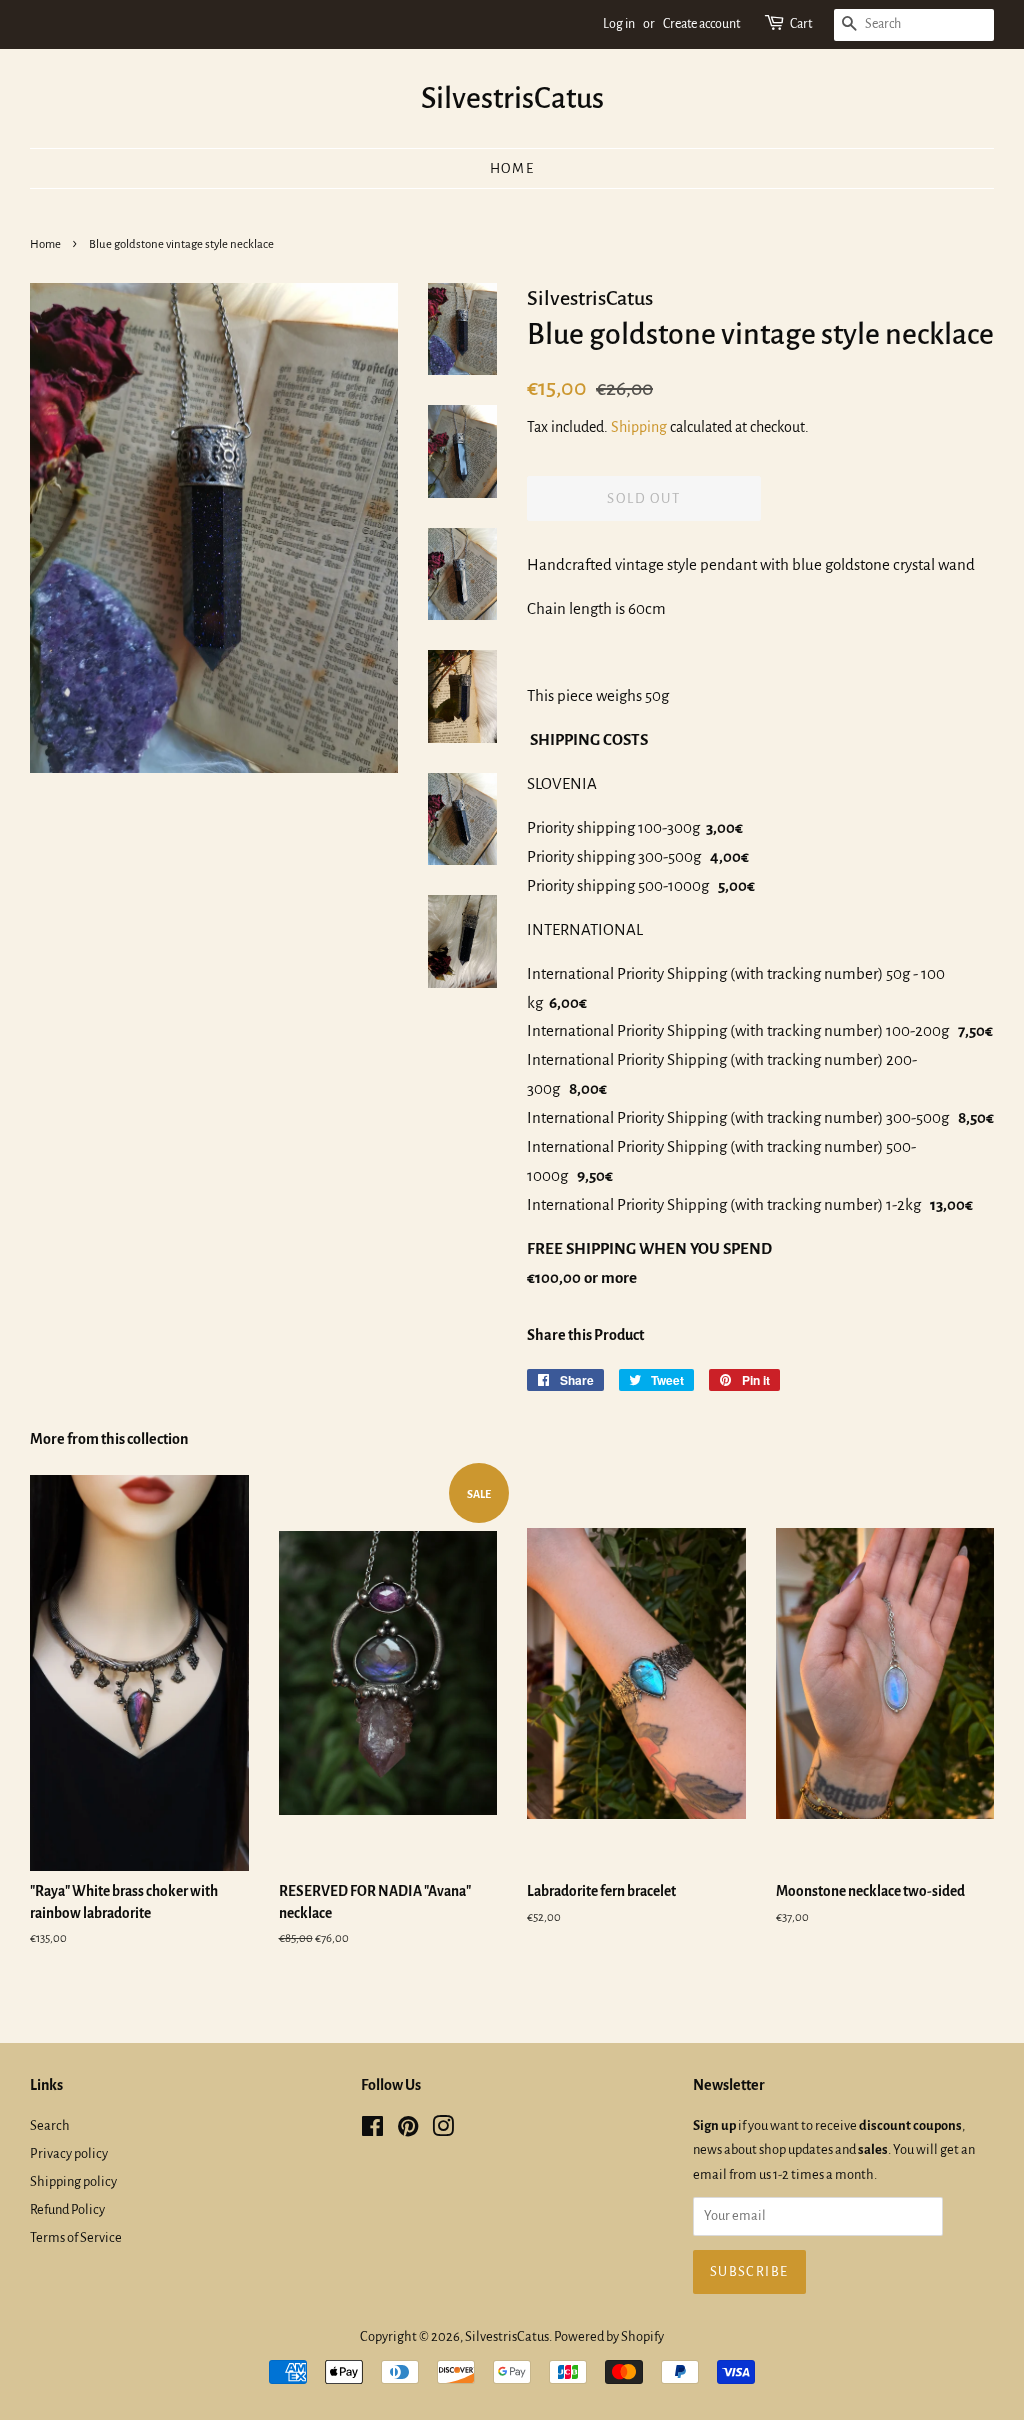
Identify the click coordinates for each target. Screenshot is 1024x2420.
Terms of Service (76, 2237)
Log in (619, 24)
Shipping (639, 427)
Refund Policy (67, 2209)
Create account (701, 24)
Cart (801, 24)
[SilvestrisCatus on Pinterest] (408, 2130)
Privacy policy (69, 2153)
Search (50, 2125)
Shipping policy (73, 2181)
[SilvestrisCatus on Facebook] (372, 2130)
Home (512, 168)
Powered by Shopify (609, 2336)
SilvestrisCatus (512, 98)
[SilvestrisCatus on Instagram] (443, 2130)
